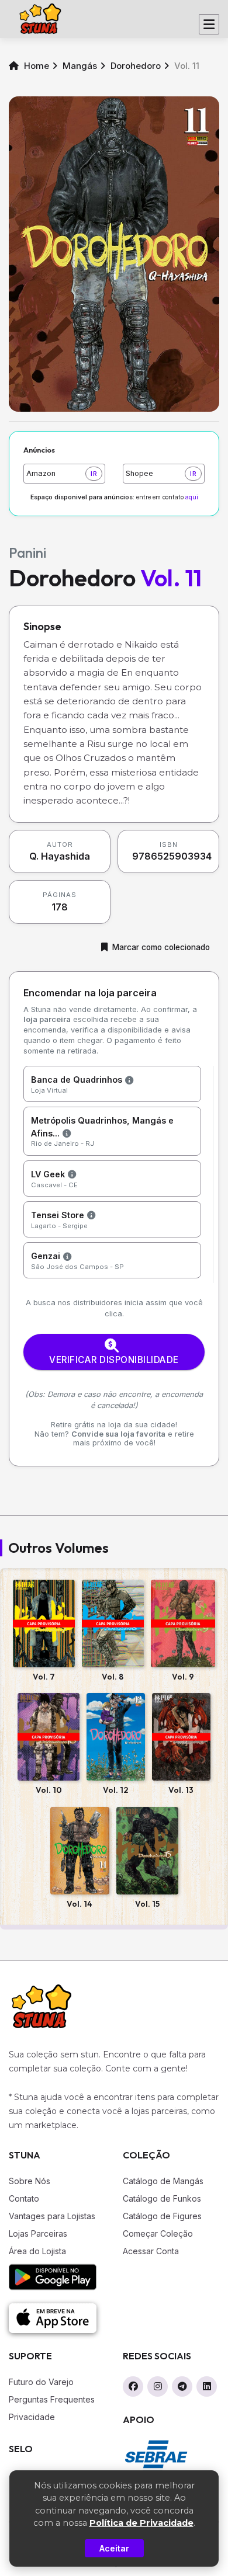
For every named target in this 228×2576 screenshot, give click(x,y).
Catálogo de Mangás (163, 2181)
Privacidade (32, 2417)
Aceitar (114, 2548)
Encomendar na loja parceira (90, 993)
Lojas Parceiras (38, 2233)
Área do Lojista (37, 2251)
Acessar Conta (151, 2251)
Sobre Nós (30, 2181)
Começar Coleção (158, 2233)
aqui (192, 497)
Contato (24, 2198)
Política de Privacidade (141, 2523)
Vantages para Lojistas (52, 2216)
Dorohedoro (136, 66)
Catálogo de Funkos (162, 2198)
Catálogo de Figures (162, 2216)
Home (35, 66)
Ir (94, 474)
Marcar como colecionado (161, 947)
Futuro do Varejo (41, 2382)
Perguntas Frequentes (52, 2399)
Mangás (80, 66)
